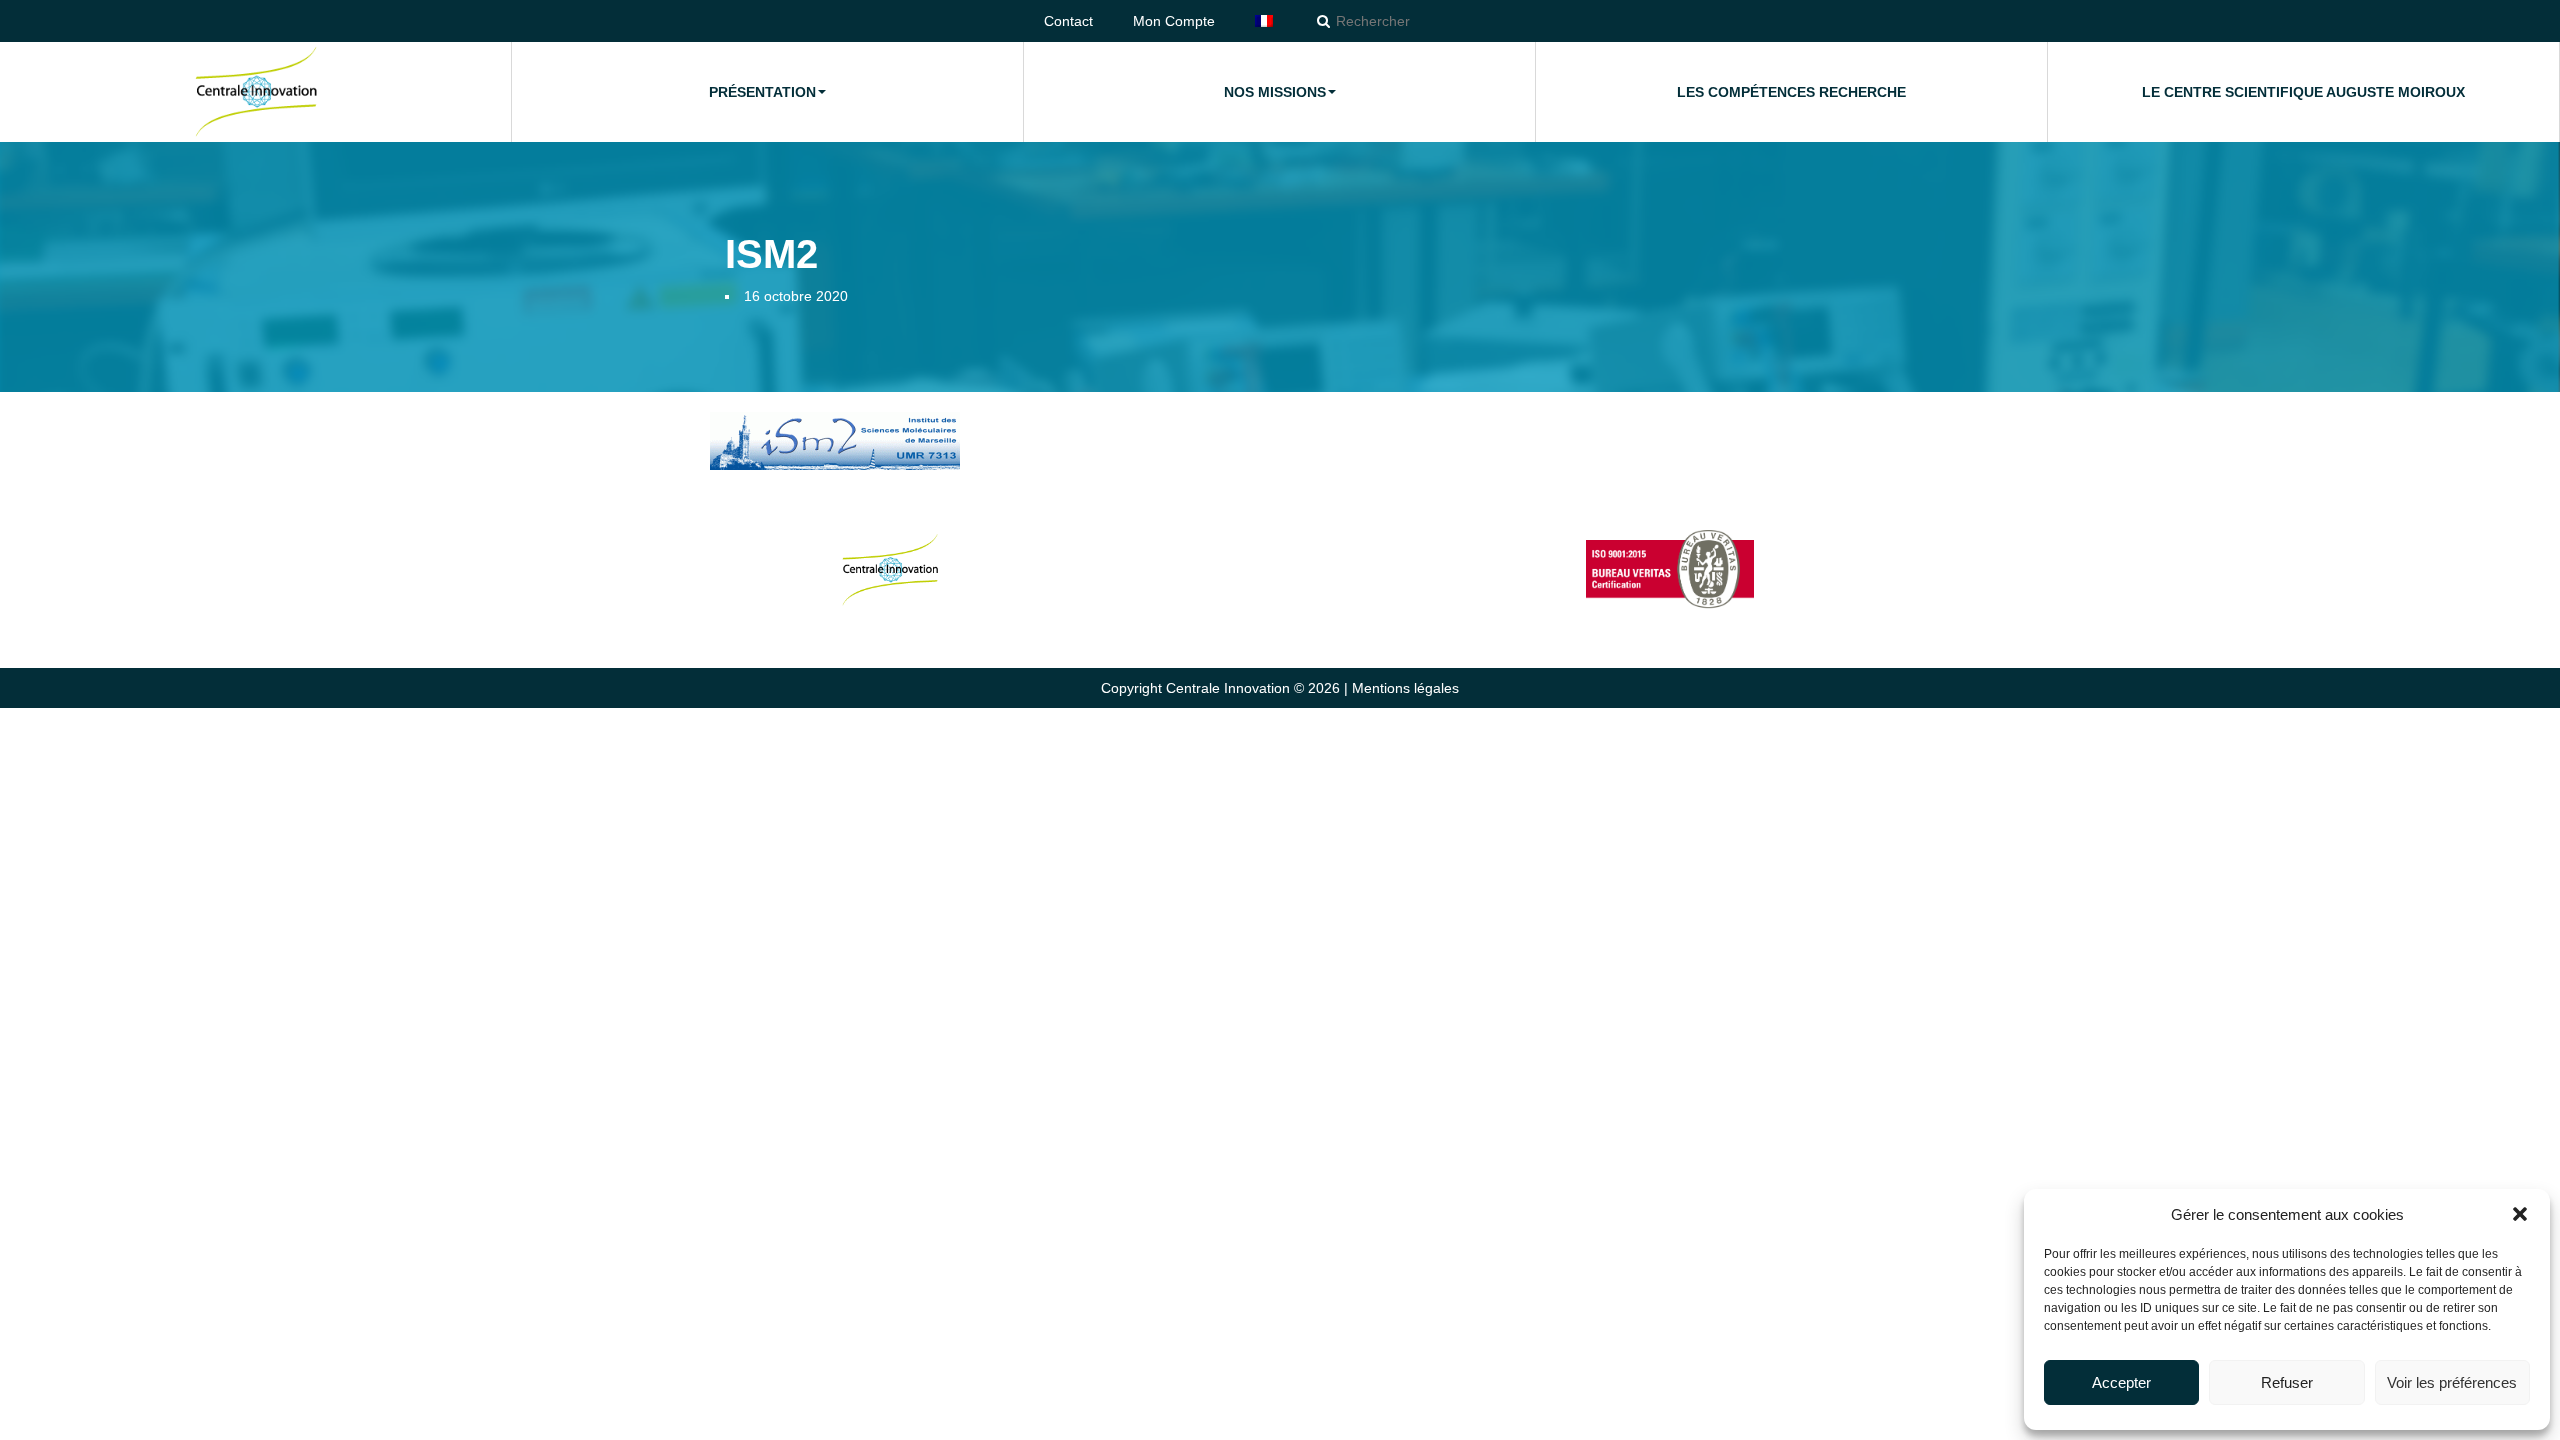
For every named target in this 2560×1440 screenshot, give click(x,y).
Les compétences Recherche (1791, 92)
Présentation (762, 92)
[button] (2520, 1214)
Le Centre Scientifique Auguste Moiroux (2303, 92)
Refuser (2287, 1382)
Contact (1068, 21)
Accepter (2121, 1382)
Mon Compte (1174, 21)
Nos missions (1275, 92)
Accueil (256, 92)
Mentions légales (1405, 688)
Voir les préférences (2452, 1382)
